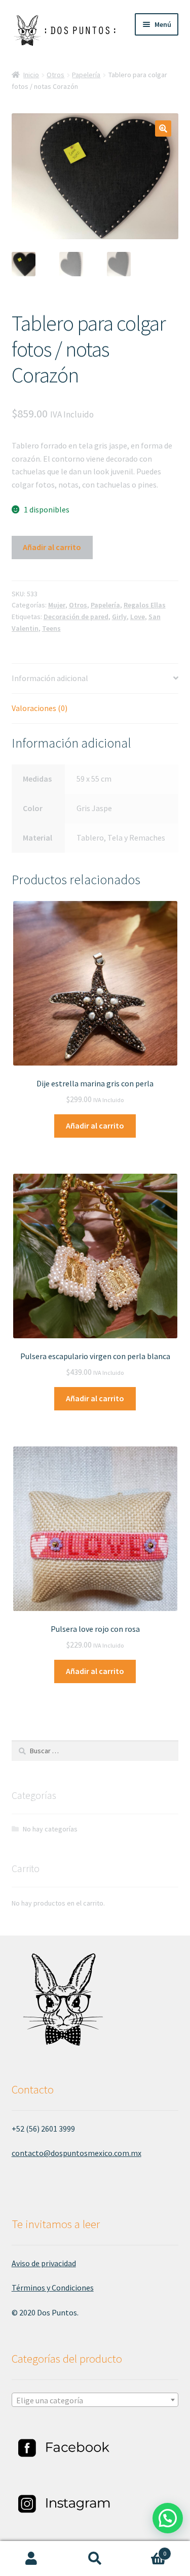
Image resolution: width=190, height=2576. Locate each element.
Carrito (146, 2550)
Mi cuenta (32, 2559)
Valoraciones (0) (40, 708)
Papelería (86, 75)
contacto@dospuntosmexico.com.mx (77, 2153)
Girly (119, 617)
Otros (55, 75)
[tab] (95, 679)
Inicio (31, 75)
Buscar (95, 2559)
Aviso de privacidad (44, 2263)
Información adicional (50, 678)
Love (138, 617)
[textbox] (95, 2400)
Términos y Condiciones (53, 2288)
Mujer (57, 605)
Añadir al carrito (52, 547)
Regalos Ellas (145, 605)
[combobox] (95, 2400)
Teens (51, 628)
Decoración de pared (76, 617)
